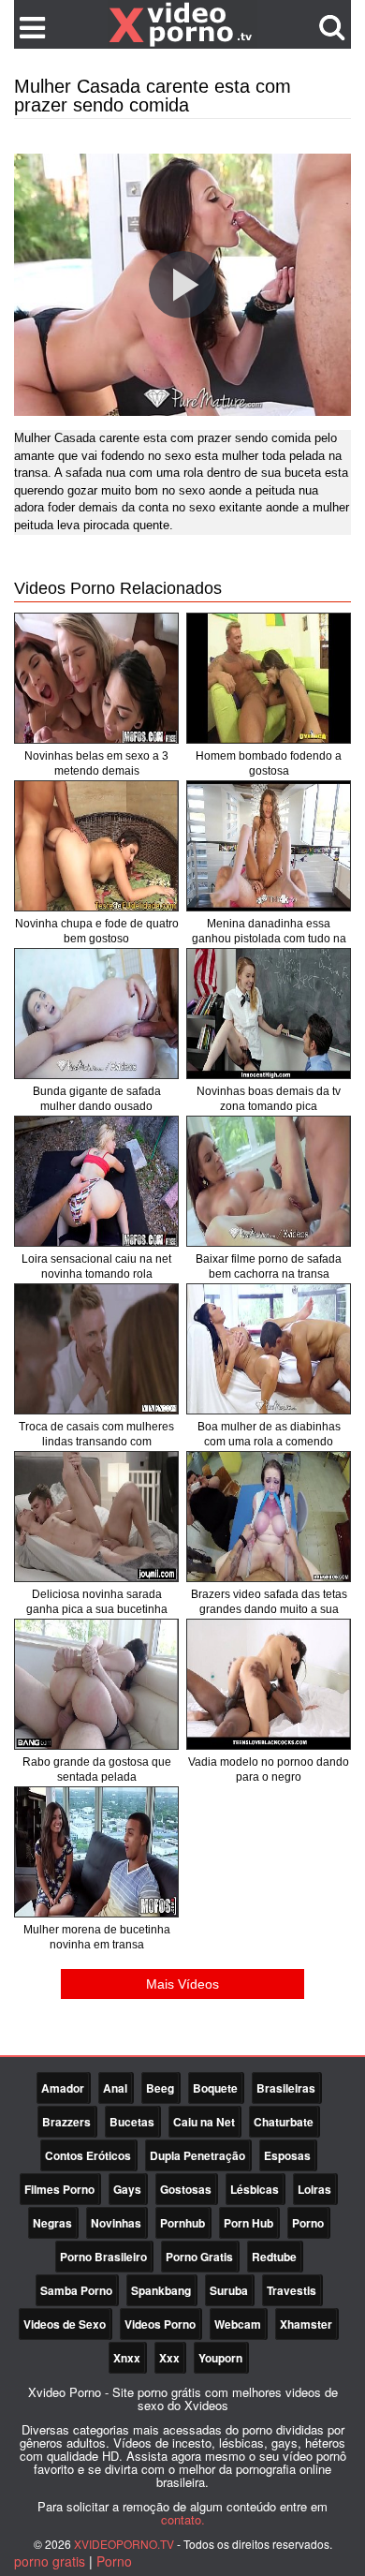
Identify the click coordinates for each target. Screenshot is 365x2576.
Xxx (169, 2358)
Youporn (220, 2358)
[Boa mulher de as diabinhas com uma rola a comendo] (269, 1349)
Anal (115, 2088)
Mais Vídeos (182, 1984)
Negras (52, 2223)
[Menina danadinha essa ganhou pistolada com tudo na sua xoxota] (269, 846)
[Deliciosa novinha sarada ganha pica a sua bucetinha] (96, 1517)
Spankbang (161, 2290)
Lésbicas (255, 2189)
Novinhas (116, 2223)
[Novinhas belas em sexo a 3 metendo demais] (96, 678)
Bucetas (132, 2122)
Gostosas (186, 2189)
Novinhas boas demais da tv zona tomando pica (269, 1099)
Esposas (287, 2155)
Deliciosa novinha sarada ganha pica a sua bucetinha (97, 1602)
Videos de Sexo (65, 2324)
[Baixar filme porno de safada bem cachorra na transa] (269, 1181)
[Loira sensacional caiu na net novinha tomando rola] (96, 1181)
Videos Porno (160, 2324)
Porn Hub (248, 2223)
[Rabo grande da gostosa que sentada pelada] (96, 1684)
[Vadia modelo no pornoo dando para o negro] (269, 1684)
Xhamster (306, 2324)
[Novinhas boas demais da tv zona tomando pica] (269, 1014)
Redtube (274, 2257)
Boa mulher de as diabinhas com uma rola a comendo (269, 1434)
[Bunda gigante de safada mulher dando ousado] (96, 1014)
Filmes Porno (59, 2189)
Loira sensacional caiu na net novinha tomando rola (96, 1266)
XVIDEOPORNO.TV (124, 2544)
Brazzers (66, 2122)
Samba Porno (76, 2290)
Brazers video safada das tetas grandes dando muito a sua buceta (269, 1609)
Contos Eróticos (88, 2155)
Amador (63, 2088)
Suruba (229, 2290)
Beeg (160, 2088)
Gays (127, 2189)
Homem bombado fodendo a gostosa (269, 763)
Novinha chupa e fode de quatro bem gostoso (97, 931)
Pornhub (182, 2223)
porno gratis (50, 2561)
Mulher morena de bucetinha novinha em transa (97, 1937)
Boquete (215, 2088)
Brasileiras (286, 2088)
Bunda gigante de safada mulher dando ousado (97, 1099)
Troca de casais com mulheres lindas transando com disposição (96, 1442)
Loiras (314, 2189)
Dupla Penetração (197, 2155)
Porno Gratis (199, 2257)
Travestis (292, 2290)
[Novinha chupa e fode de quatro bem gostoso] (96, 846)
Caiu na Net (204, 2122)
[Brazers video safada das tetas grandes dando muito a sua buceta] (269, 1517)
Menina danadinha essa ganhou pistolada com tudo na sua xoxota (269, 939)
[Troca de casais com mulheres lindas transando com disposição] (96, 1349)
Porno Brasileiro (103, 2257)
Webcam (238, 2324)
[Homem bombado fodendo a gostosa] (269, 678)
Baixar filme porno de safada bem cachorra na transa (269, 1266)
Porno (308, 2223)
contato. (183, 2519)
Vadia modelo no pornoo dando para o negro (269, 1769)
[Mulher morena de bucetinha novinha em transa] (96, 1852)
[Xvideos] (182, 23)
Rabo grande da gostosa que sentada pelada (97, 1769)
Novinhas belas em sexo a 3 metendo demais (96, 763)
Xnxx (127, 2358)
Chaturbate (284, 2122)
